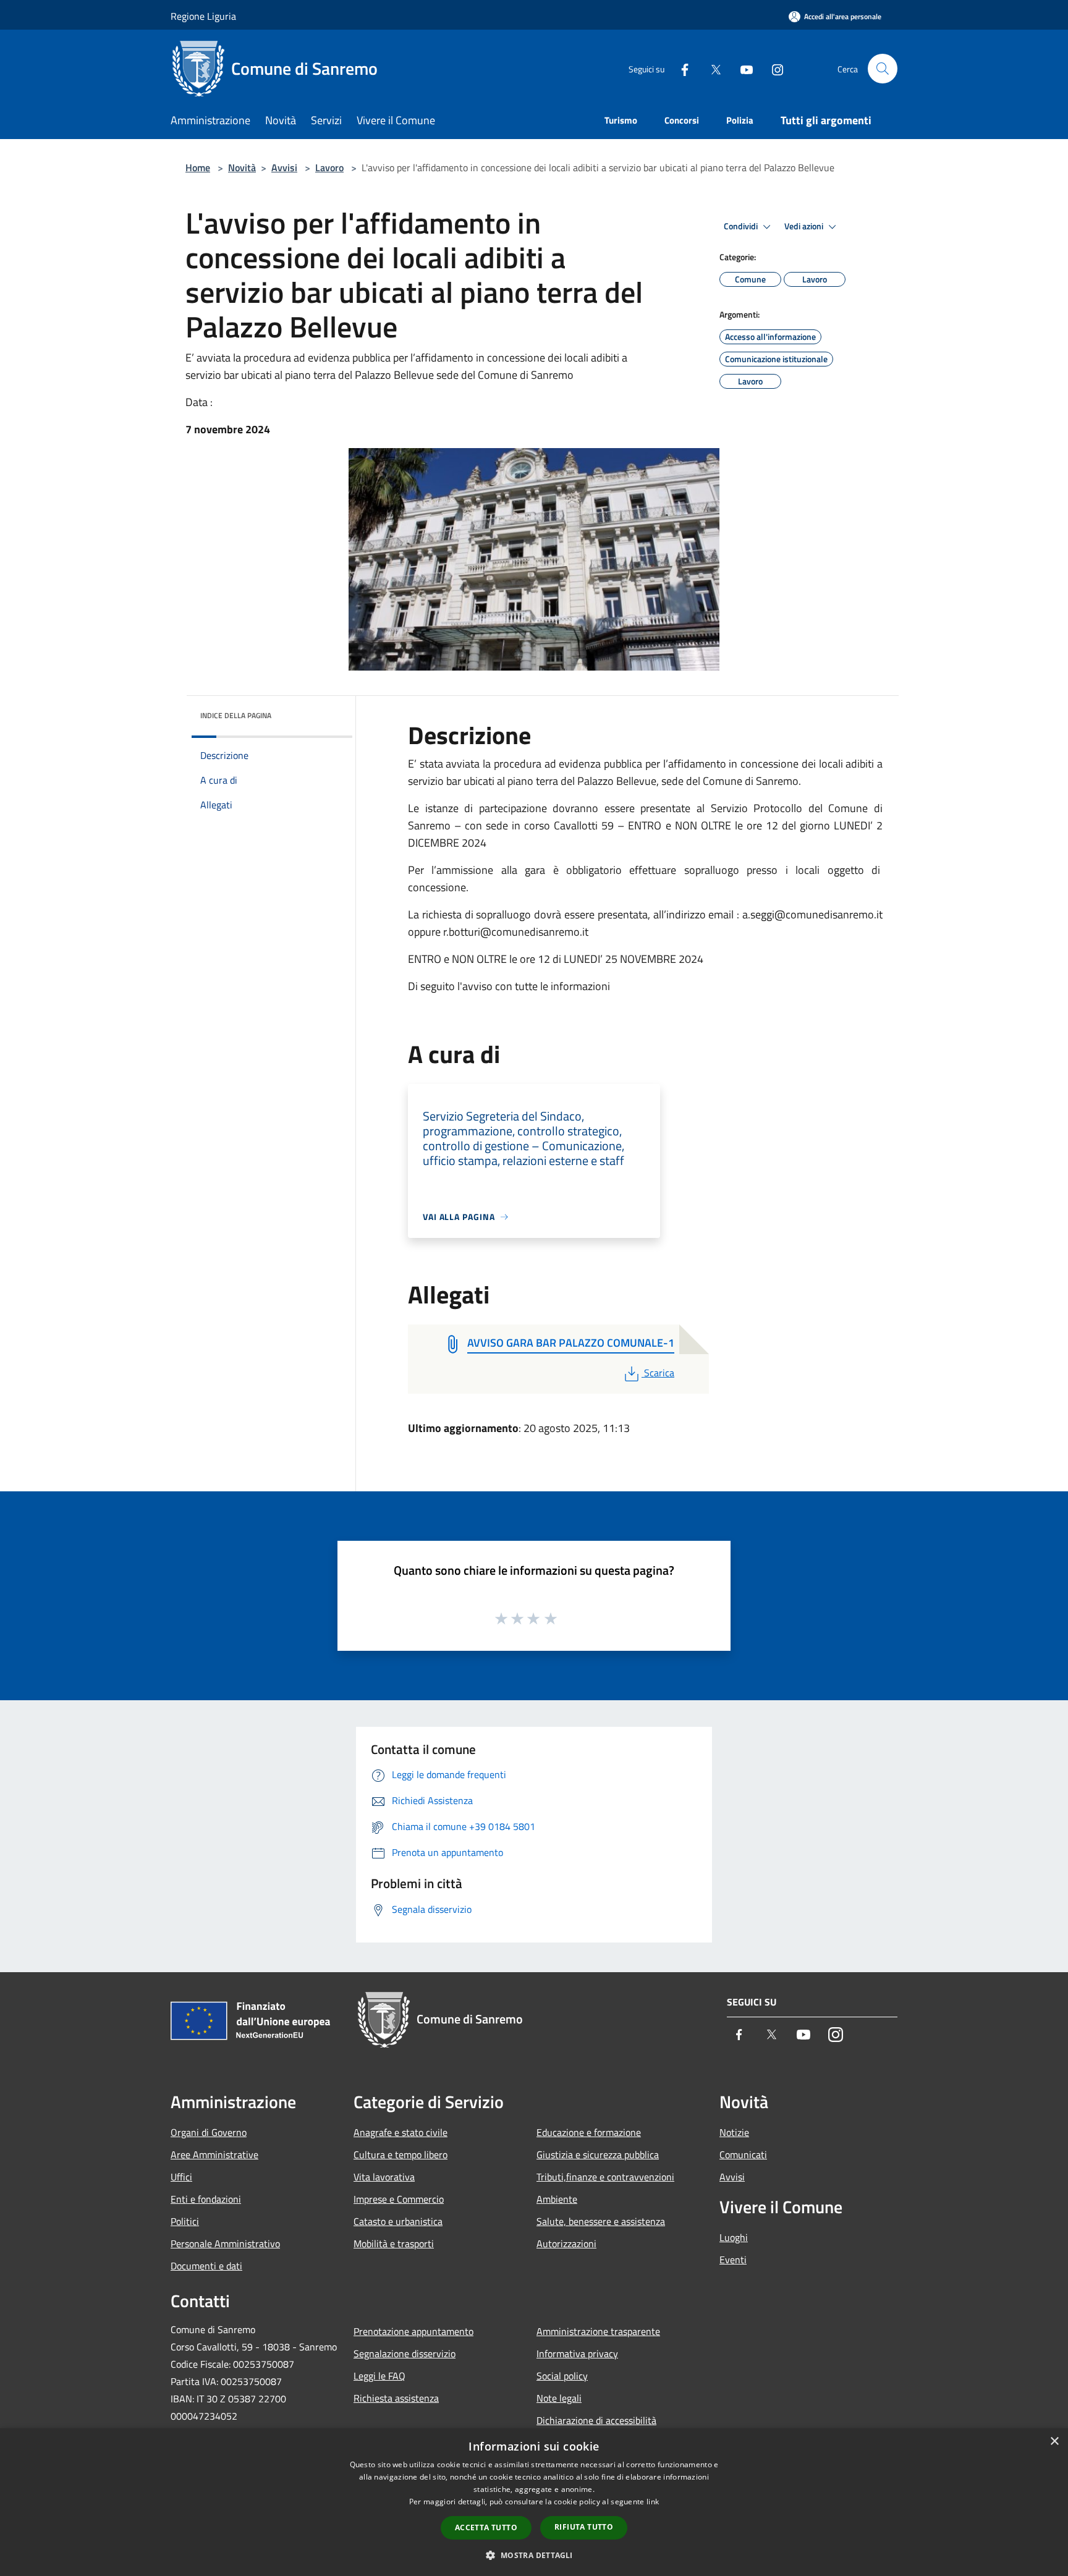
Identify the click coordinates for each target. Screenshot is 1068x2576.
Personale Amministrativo (225, 2243)
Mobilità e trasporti (394, 2243)
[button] (534, 2555)
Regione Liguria (203, 16)
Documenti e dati (206, 2266)
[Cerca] (883, 69)
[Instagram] (773, 68)
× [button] (1054, 2442)
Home (198, 167)
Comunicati (743, 2154)
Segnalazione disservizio (405, 2354)
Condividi (742, 226)
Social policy (562, 2376)
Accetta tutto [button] (486, 2527)
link (653, 2502)
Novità (242, 167)
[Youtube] (742, 68)
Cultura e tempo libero (400, 2154)
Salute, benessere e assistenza (601, 2221)
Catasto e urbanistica (398, 2221)
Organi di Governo (209, 2132)
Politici (185, 2221)
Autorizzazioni (566, 2243)
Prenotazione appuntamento (413, 2331)
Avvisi (284, 167)
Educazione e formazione (589, 2132)
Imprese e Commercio (399, 2199)
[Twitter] (711, 68)
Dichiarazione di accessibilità (596, 2420)
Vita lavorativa (384, 2177)
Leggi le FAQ (379, 2376)
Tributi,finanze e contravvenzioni (605, 2177)
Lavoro (329, 167)
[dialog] (534, 2502)
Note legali (559, 2398)
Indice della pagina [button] (236, 715)
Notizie (734, 2132)
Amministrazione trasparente (598, 2331)
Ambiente (557, 2199)
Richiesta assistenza (396, 2398)
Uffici (181, 2177)
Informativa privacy (577, 2354)
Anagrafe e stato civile (400, 2132)
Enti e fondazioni (206, 2199)
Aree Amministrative (214, 2154)
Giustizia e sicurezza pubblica (598, 2154)
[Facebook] (680, 68)
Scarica (659, 1373)
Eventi (733, 2260)
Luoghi (734, 2237)
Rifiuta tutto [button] (584, 2527)
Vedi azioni (805, 226)
